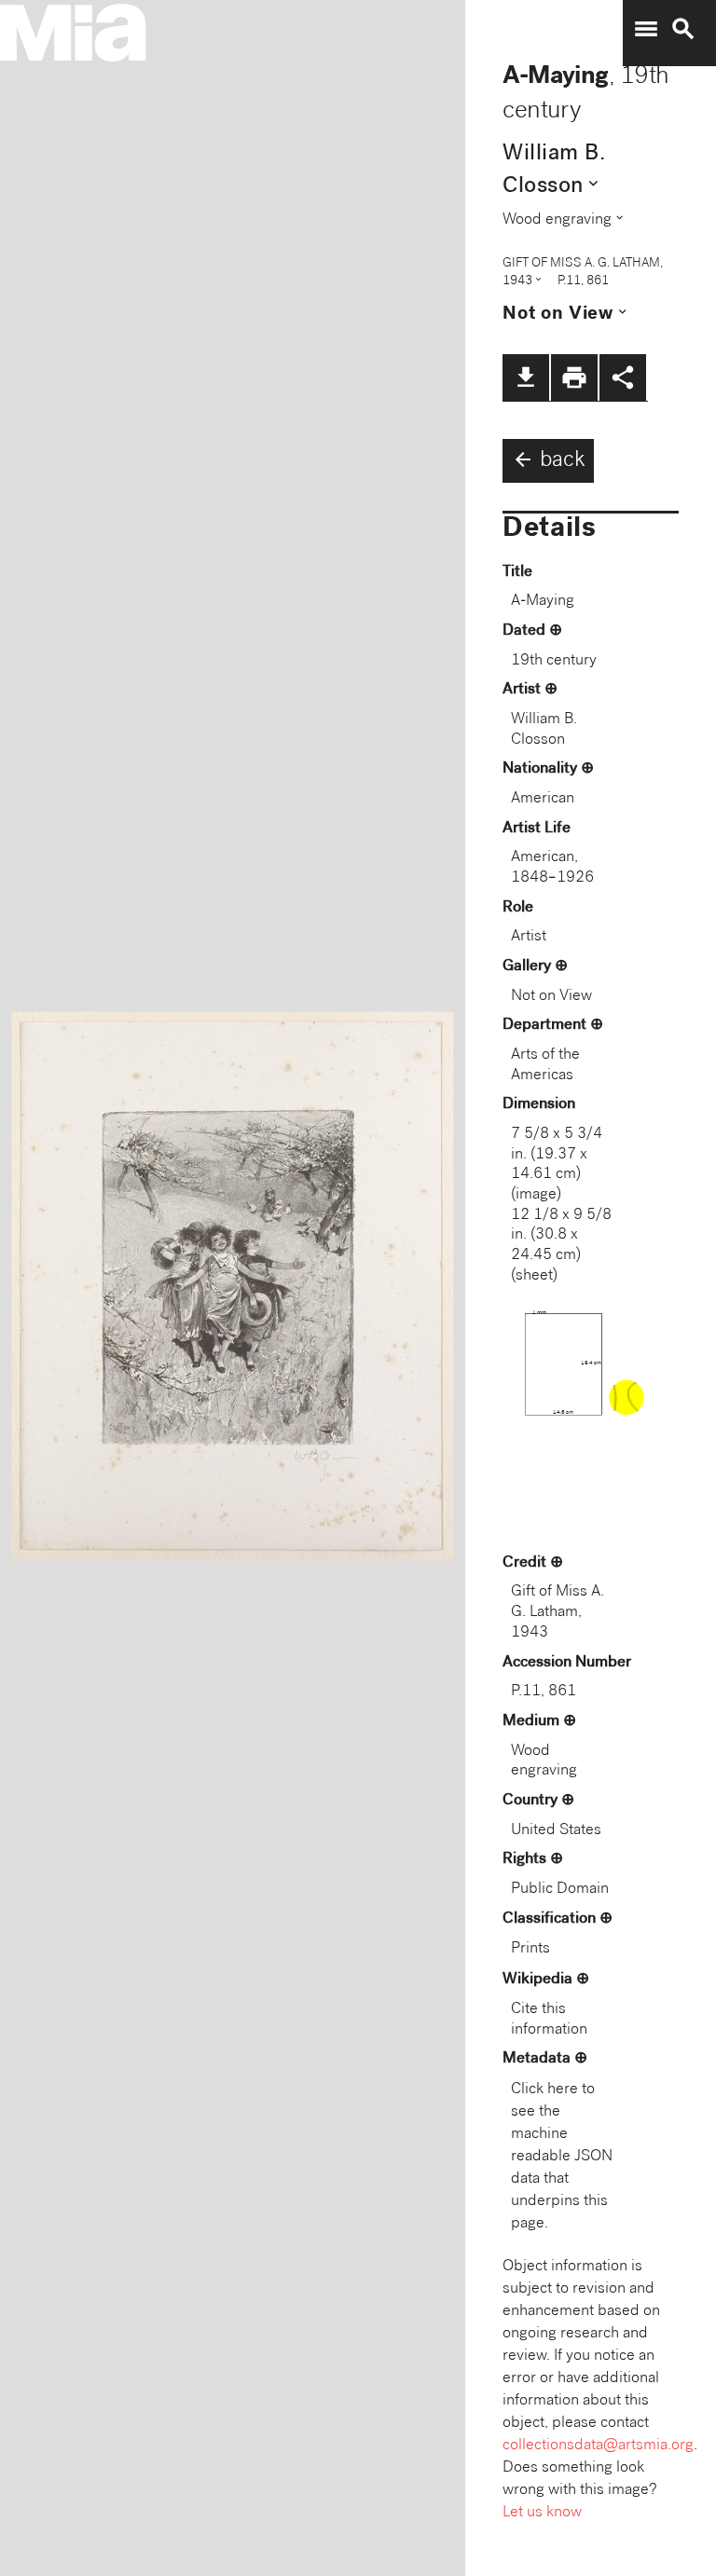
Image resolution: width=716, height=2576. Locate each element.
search (683, 29)
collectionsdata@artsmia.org (598, 2446)
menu (646, 29)
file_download (526, 377)
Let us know (542, 2513)
